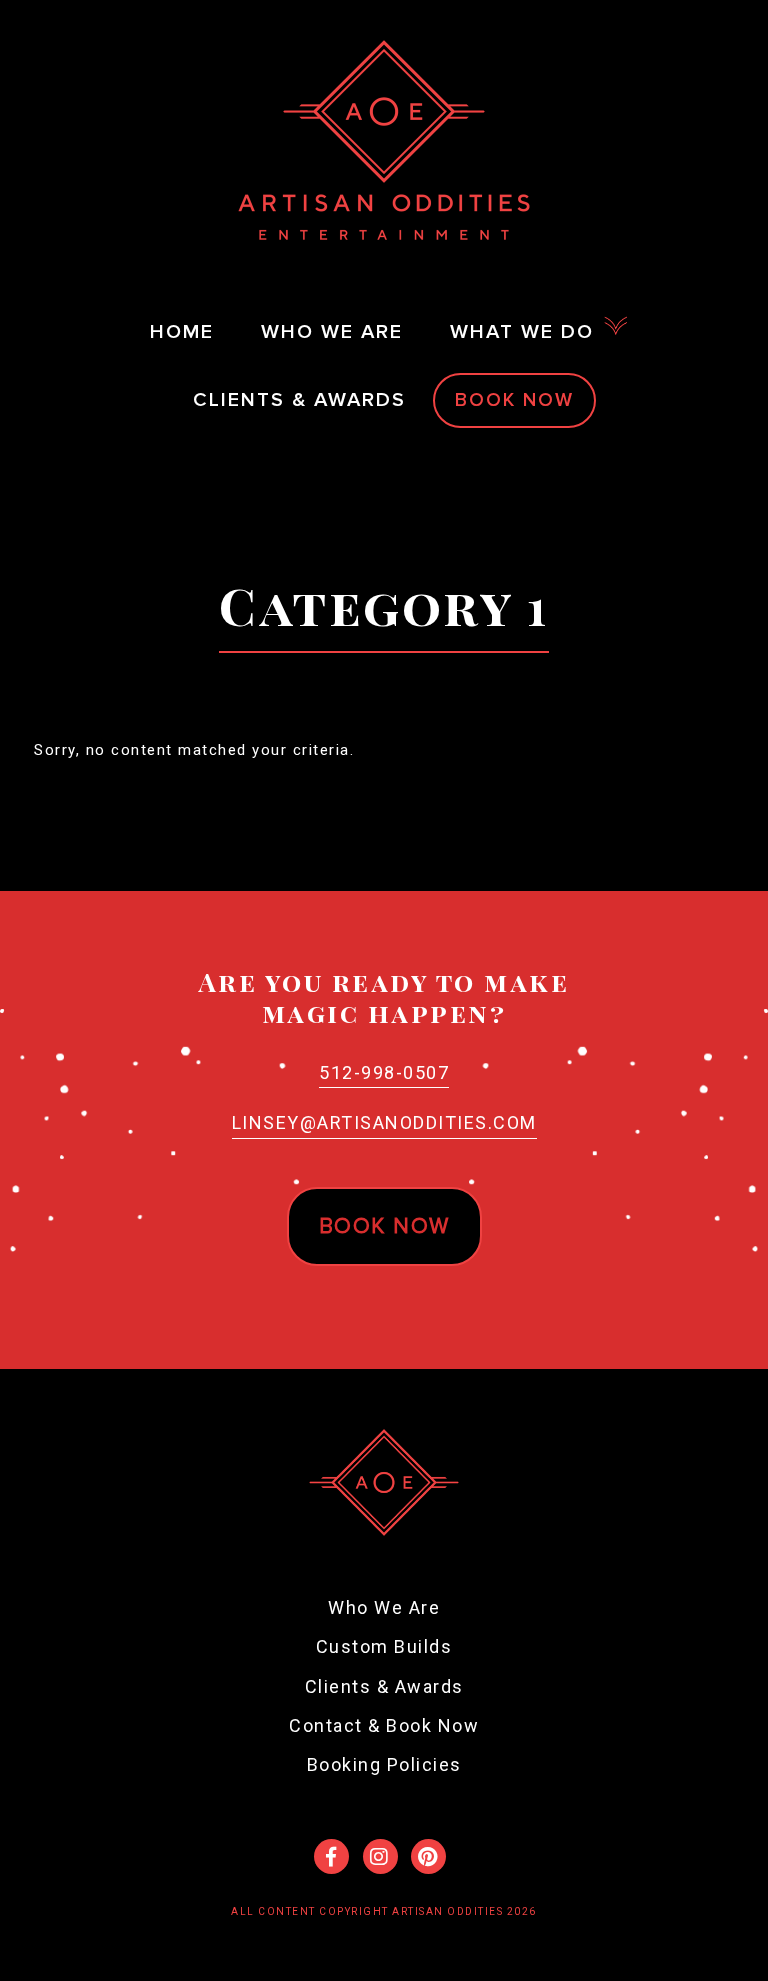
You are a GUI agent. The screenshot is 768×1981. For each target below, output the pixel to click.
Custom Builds (384, 1646)
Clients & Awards (384, 1686)
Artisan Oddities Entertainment (384, 140)
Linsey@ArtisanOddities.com (384, 1122)
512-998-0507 (384, 1072)
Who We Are (384, 1607)
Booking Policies (384, 1764)
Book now (384, 1226)
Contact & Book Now (384, 1725)
